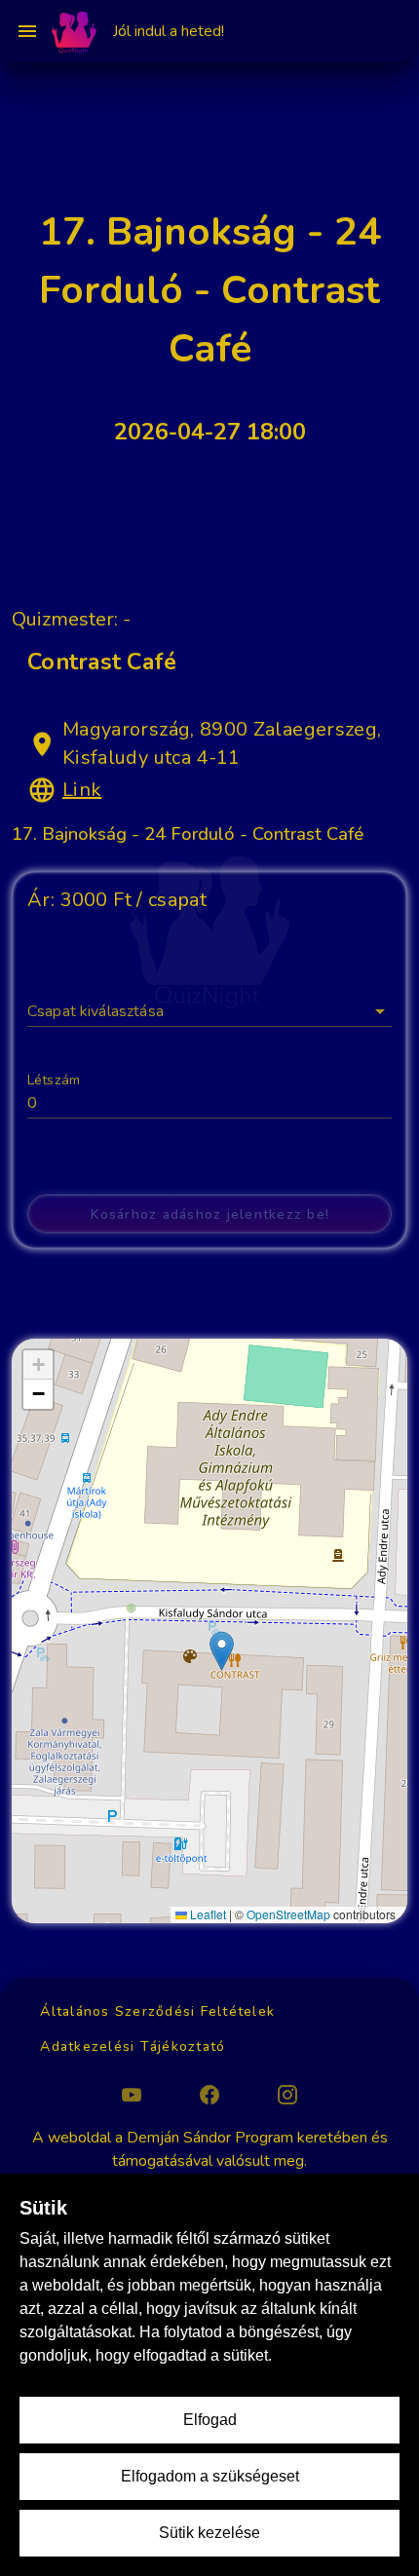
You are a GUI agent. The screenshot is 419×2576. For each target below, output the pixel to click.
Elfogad (210, 2420)
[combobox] (209, 1004)
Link (82, 790)
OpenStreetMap (288, 1914)
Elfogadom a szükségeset (210, 2476)
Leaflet (207, 1914)
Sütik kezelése (209, 2533)
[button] (380, 1011)
